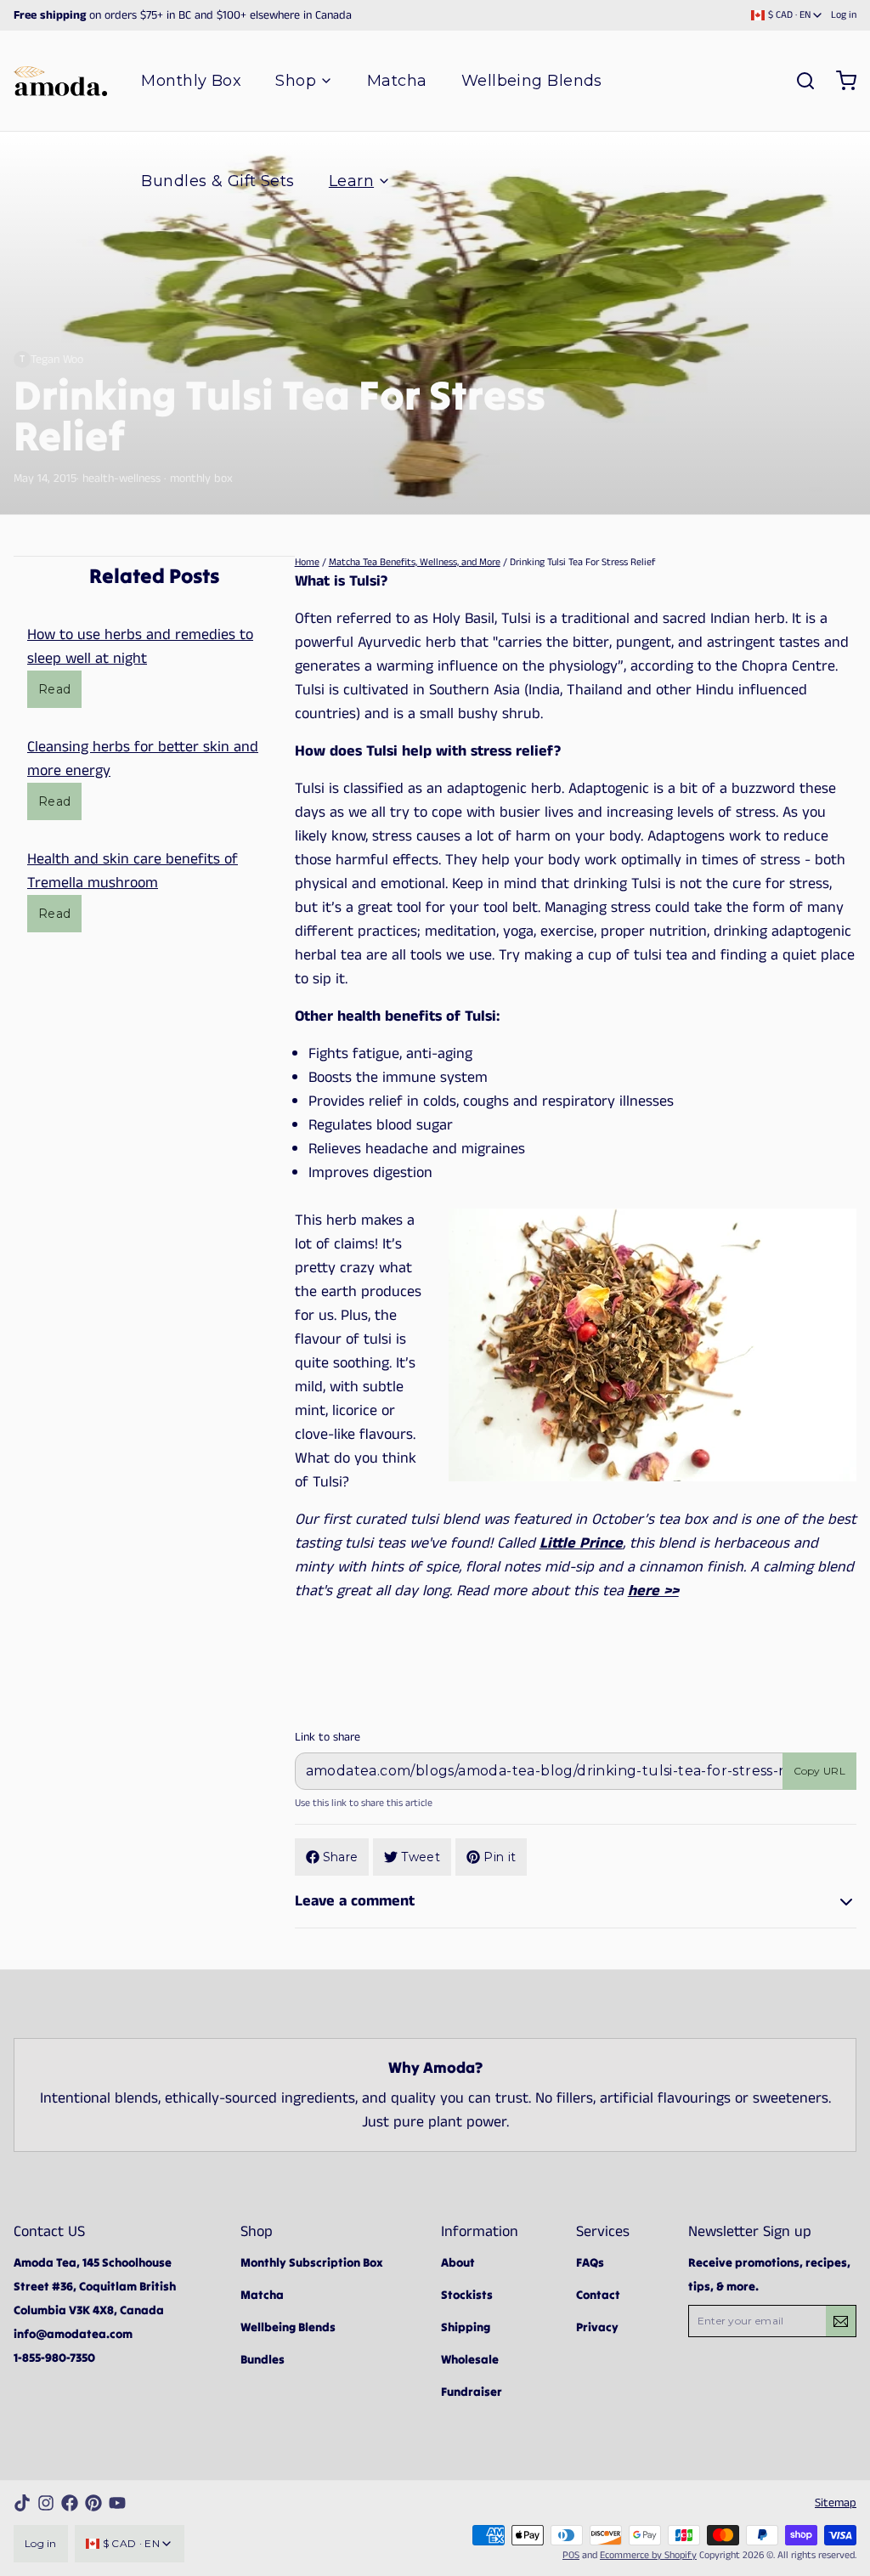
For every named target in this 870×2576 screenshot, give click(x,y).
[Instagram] (46, 2503)
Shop (296, 81)
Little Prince (581, 1543)
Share (341, 1857)
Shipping (466, 2327)
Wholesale (470, 2359)
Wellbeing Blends (532, 81)
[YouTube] (117, 2503)
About (458, 2262)
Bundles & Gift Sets (218, 181)
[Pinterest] (93, 2503)
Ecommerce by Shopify (648, 2555)
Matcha (397, 81)
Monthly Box (191, 81)
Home (307, 562)
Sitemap (836, 2503)
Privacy (597, 2327)
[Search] (799, 81)
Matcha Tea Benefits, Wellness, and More (415, 562)
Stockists (467, 2295)
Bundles (263, 2359)
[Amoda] (60, 81)
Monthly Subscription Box (312, 2262)
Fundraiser (472, 2392)
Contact (598, 2295)
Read (54, 689)
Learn (351, 181)
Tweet (421, 1857)
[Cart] (839, 81)
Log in (844, 15)
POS (571, 2555)
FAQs (590, 2262)
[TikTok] (22, 2503)
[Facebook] (70, 2503)
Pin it (500, 1857)
